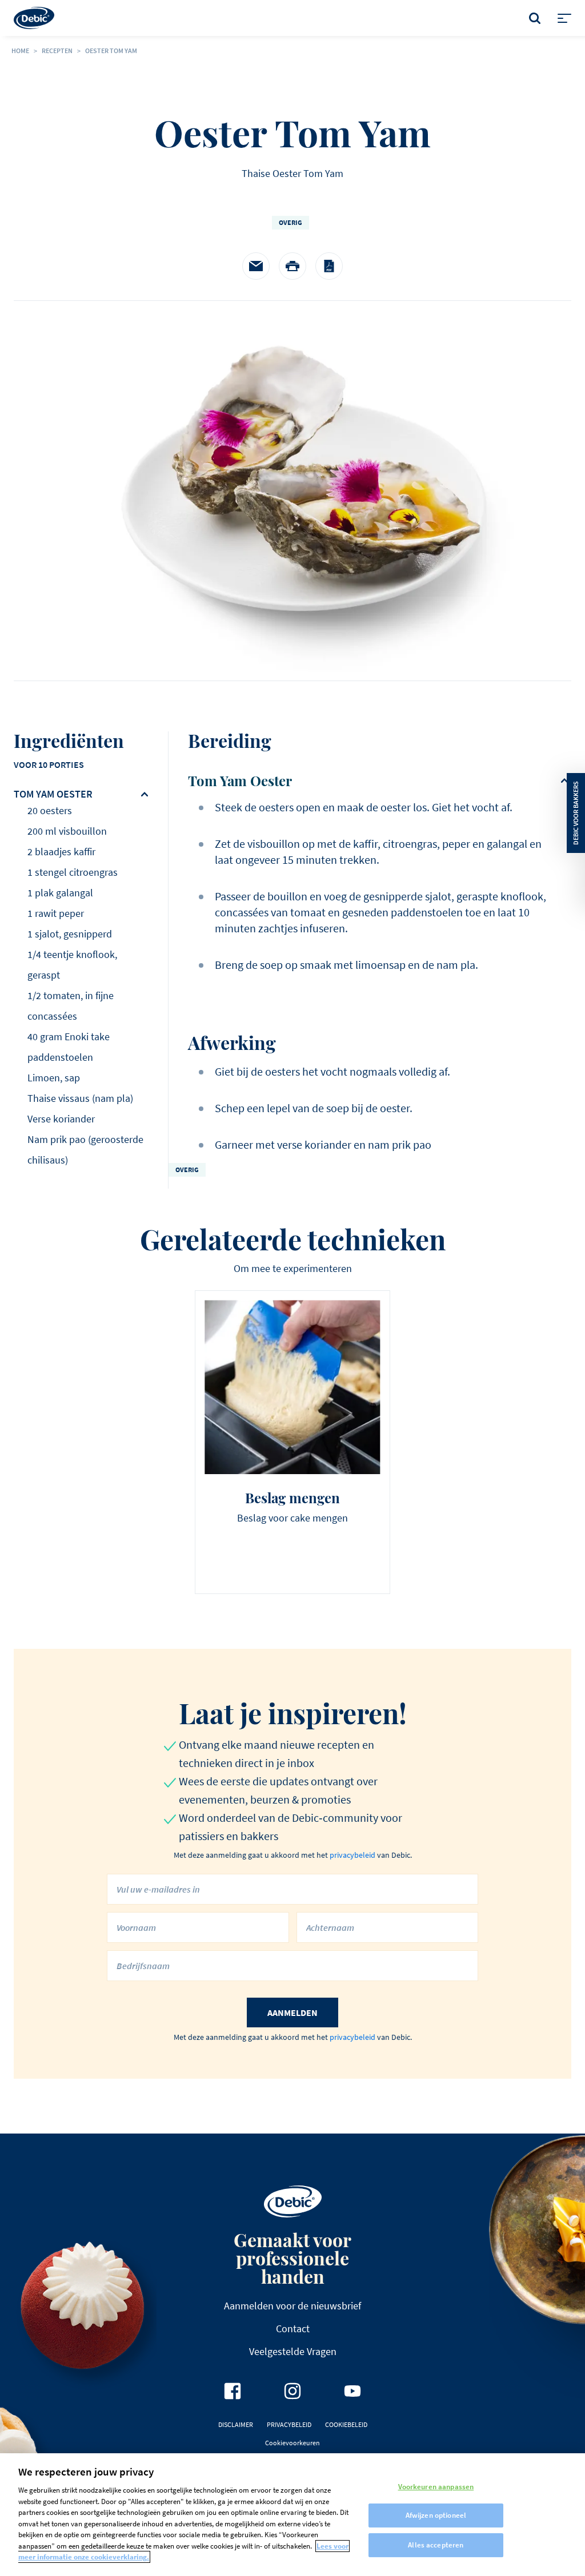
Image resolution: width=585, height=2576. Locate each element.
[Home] (34, 18)
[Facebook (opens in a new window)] (233, 2391)
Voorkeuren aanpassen (436, 2487)
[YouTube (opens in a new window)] (352, 2391)
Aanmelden (292, 2012)
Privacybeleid (289, 2424)
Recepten (57, 51)
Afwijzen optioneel (436, 2515)
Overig (291, 222)
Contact (293, 2329)
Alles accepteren (436, 2545)
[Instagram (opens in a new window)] (292, 2391)
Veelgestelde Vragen (293, 2351)
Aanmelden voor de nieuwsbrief (292, 2306)
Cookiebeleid (346, 2424)
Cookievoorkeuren (292, 2443)
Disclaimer (236, 2424)
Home (20, 51)
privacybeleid (352, 1855)
